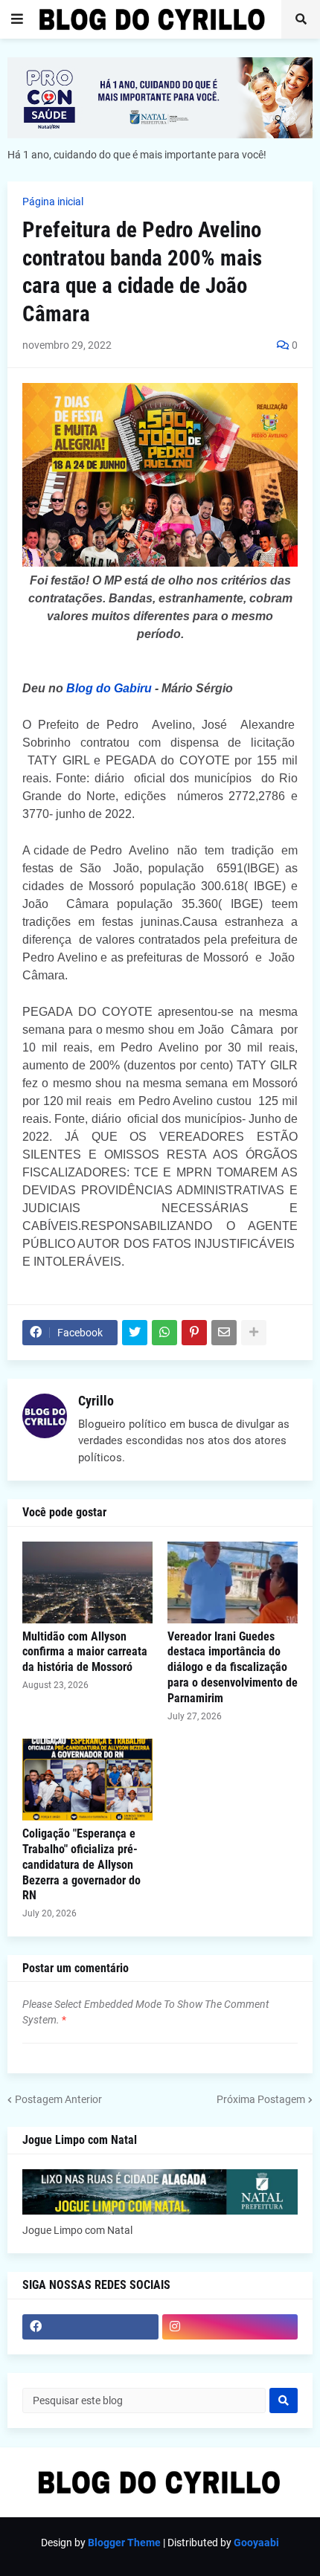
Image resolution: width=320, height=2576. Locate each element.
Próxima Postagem (261, 2099)
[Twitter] (135, 1333)
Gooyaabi (256, 2543)
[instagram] (230, 2327)
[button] (17, 19)
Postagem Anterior (58, 2099)
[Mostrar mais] (254, 1333)
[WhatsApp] (164, 1333)
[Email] (224, 1333)
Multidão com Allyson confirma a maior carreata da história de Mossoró (85, 1652)
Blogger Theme (124, 2543)
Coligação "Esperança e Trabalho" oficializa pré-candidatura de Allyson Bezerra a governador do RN (81, 1864)
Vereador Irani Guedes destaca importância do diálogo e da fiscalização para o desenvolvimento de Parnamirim (233, 1667)
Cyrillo (96, 1401)
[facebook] (90, 2327)
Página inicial (53, 202)
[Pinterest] (194, 1333)
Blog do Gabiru (109, 688)
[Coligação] (87, 1780)
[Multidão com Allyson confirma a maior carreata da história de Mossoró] (87, 1582)
